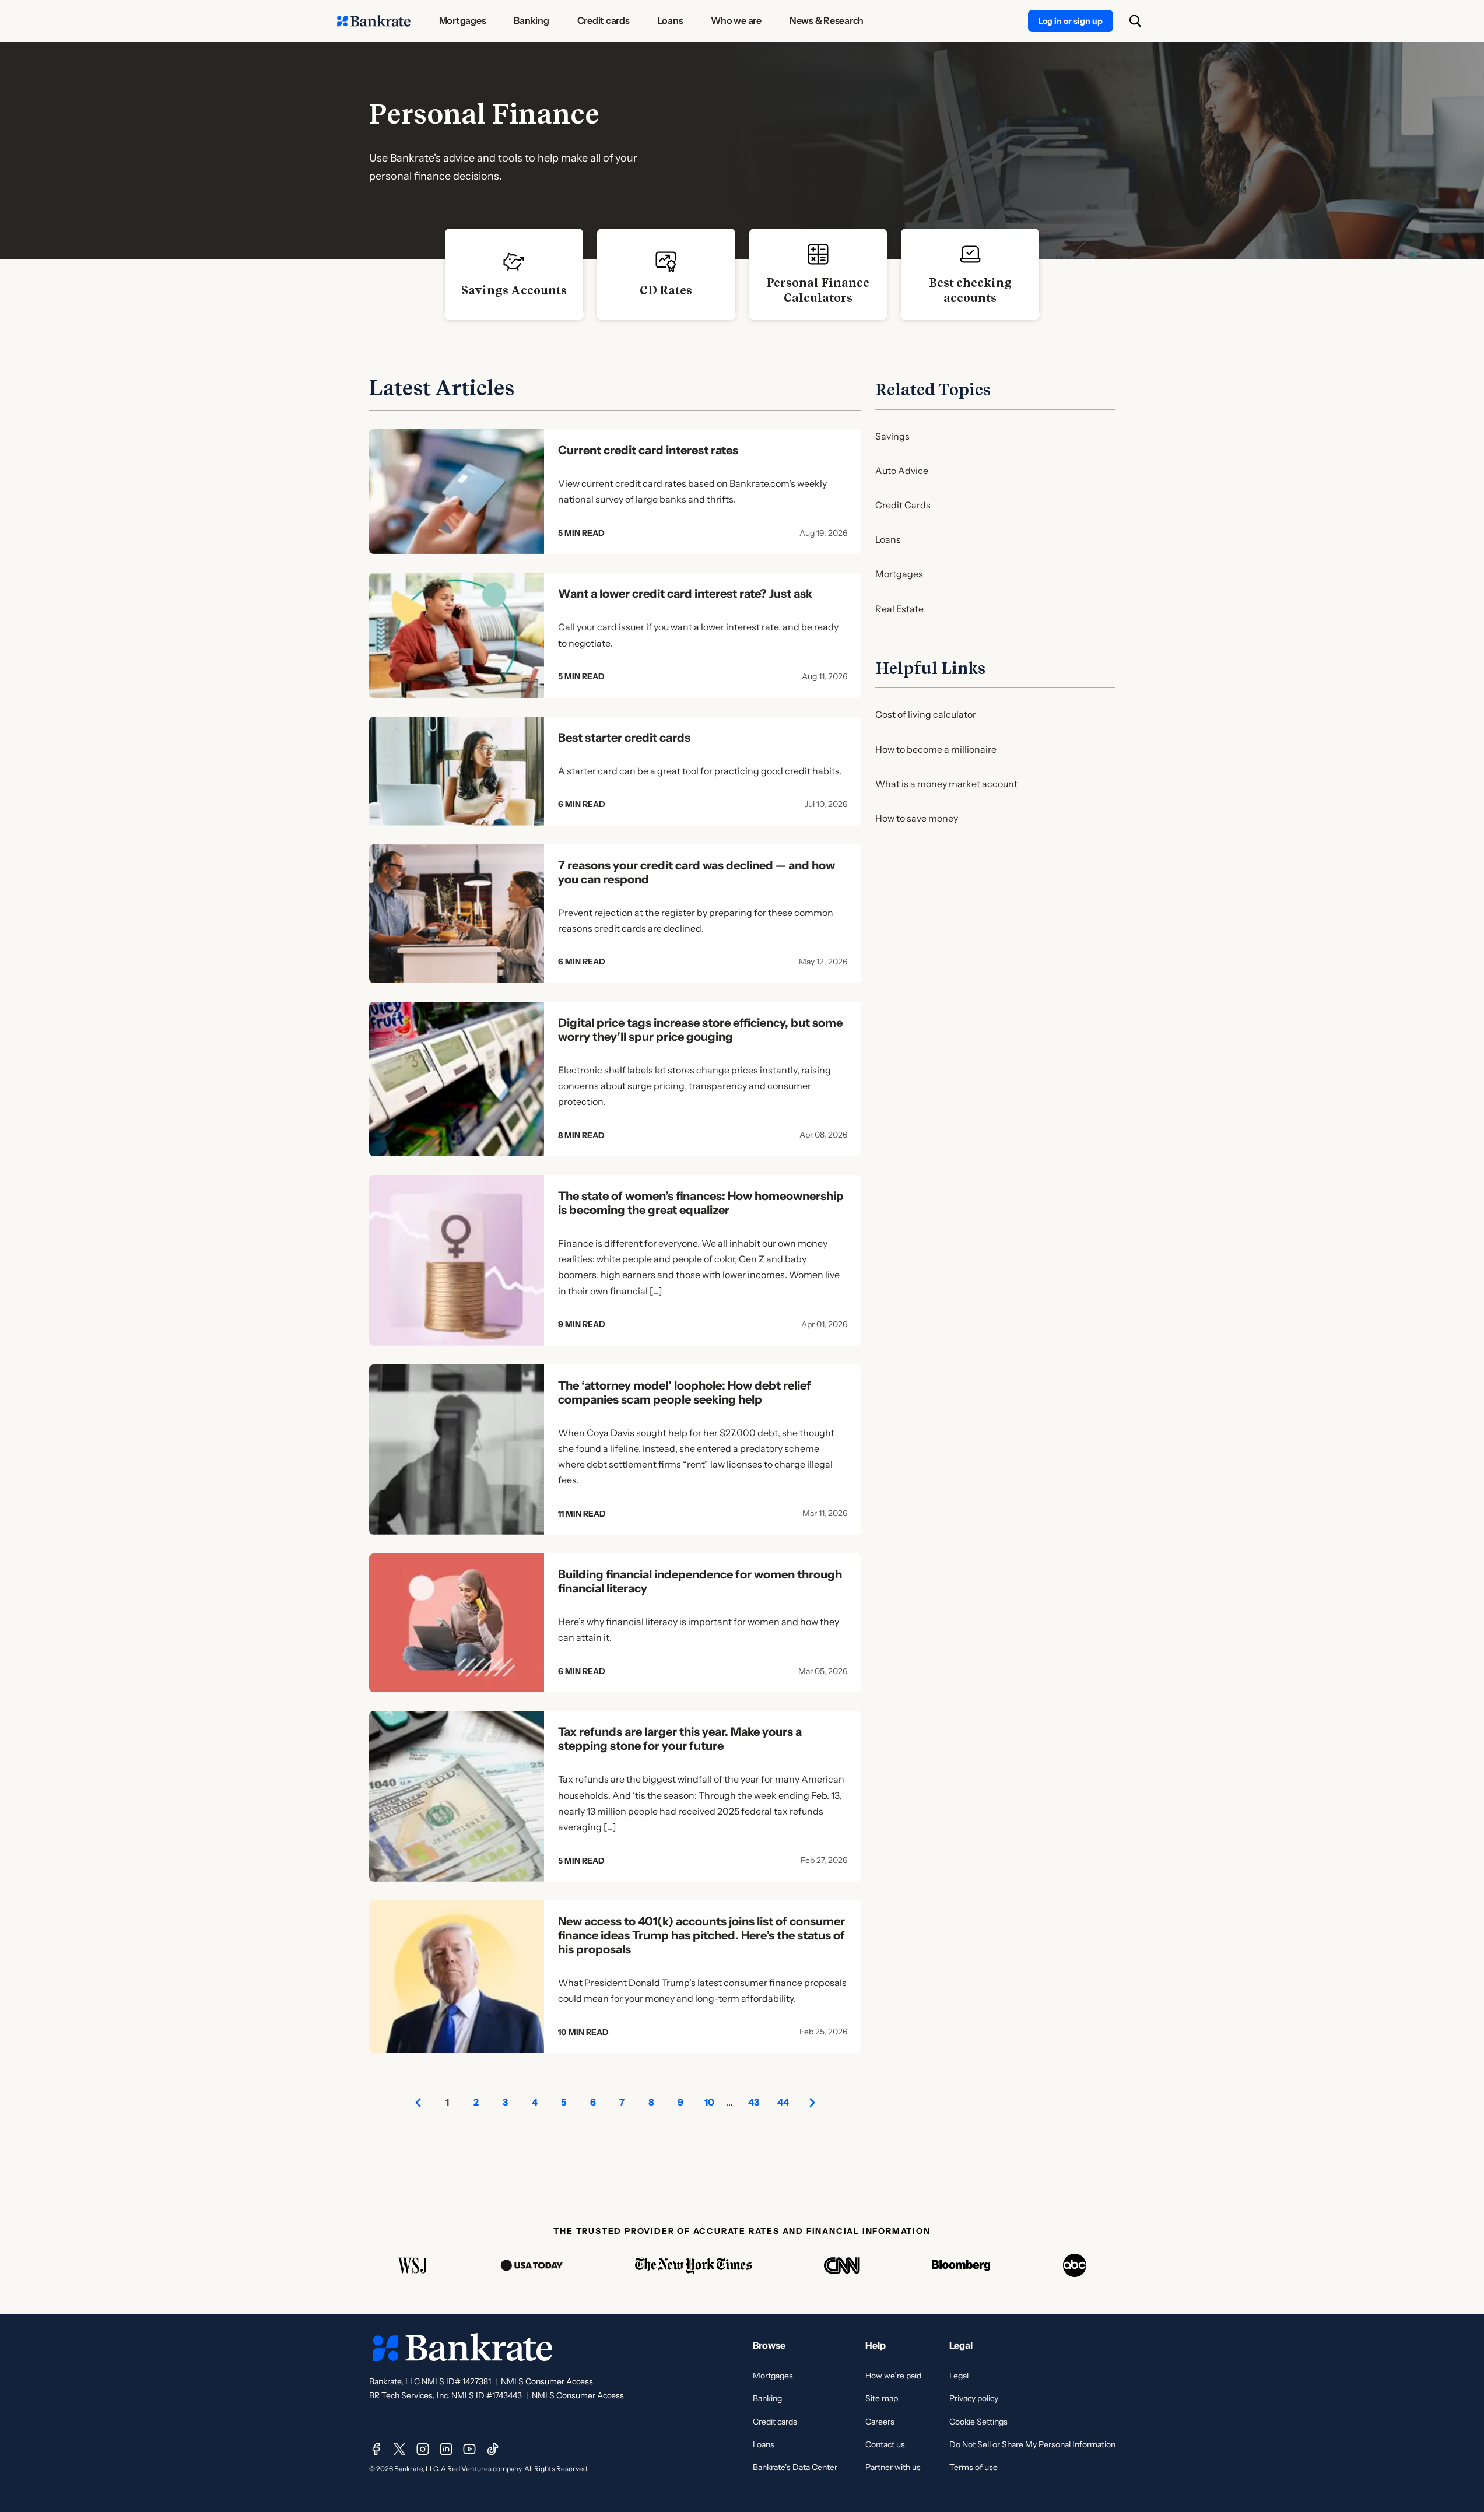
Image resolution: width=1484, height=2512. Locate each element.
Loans (888, 539)
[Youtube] (469, 2449)
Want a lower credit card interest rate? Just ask (685, 594)
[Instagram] (423, 2449)
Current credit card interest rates (648, 450)
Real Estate (899, 609)
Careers (880, 2422)
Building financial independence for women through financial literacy (700, 1581)
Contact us (885, 2444)
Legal (959, 2376)
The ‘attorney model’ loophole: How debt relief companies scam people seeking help (685, 1392)
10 (709, 2102)
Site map (882, 2398)
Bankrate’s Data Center (795, 2467)
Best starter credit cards (624, 738)
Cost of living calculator (926, 714)
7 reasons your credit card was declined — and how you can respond (697, 872)
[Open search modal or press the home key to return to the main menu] (1135, 21)
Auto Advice (902, 471)
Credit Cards (903, 505)
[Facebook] (376, 2449)
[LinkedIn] (446, 2449)
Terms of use (973, 2467)
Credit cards (775, 2422)
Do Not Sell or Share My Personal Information (1032, 2444)
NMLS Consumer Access (547, 2381)
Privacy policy (974, 2398)
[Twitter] (399, 2449)
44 (783, 2102)
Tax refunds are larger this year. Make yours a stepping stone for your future (680, 1739)
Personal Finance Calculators (818, 290)
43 (754, 2102)
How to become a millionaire (936, 749)
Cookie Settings (978, 2422)
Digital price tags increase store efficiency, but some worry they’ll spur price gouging (700, 1030)
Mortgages (899, 574)
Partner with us (893, 2467)
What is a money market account (946, 784)
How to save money (917, 818)
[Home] (374, 21)
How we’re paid (893, 2376)
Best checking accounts (970, 290)
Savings (892, 436)
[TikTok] (493, 2449)
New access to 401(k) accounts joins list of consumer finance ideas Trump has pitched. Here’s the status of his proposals (701, 1935)
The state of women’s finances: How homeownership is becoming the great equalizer (701, 1203)
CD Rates (666, 290)
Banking (767, 2398)
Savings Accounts (514, 290)
